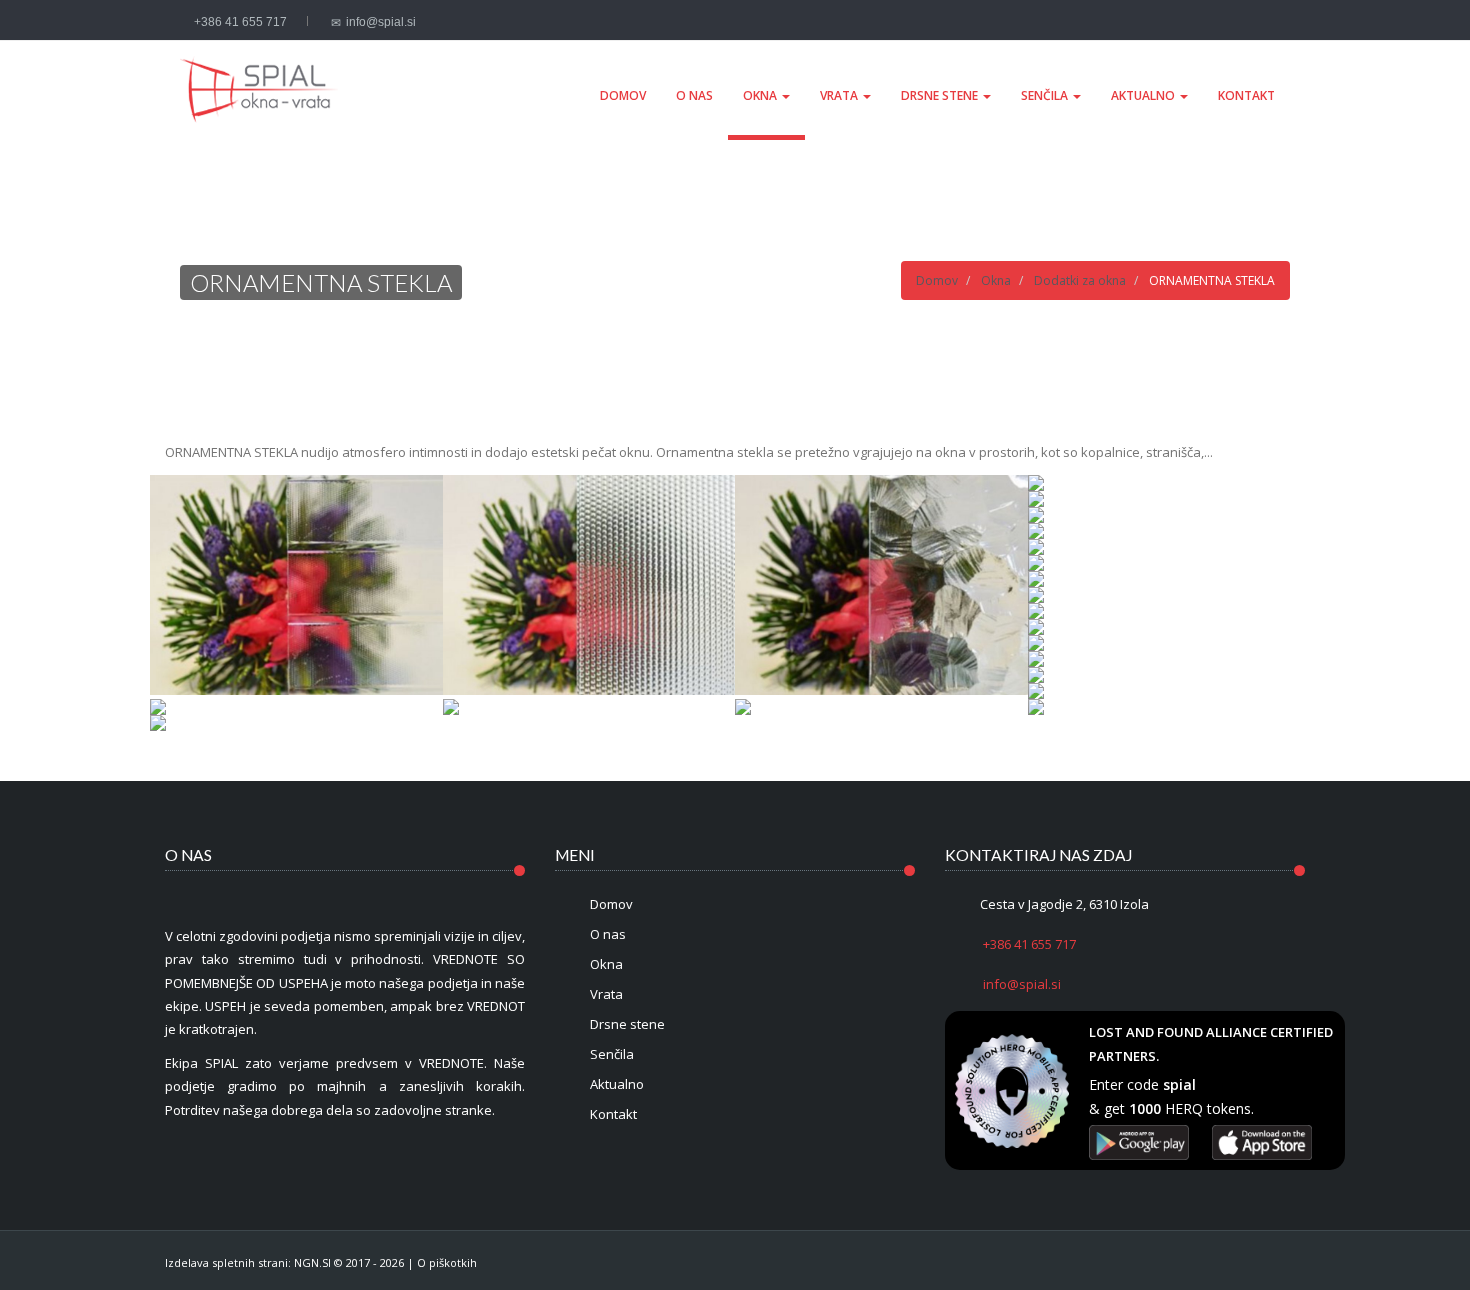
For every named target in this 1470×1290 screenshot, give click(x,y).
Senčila (1046, 95)
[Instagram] (1280, 22)
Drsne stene (941, 95)
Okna (761, 95)
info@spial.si (381, 22)
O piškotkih (447, 1262)
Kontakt (1246, 95)
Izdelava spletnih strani (226, 1262)
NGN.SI (312, 1262)
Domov (623, 95)
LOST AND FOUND (1146, 1032)
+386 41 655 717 (240, 22)
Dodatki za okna (1080, 280)
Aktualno (1144, 95)
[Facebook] (1258, 22)
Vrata (840, 95)
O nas (694, 95)
